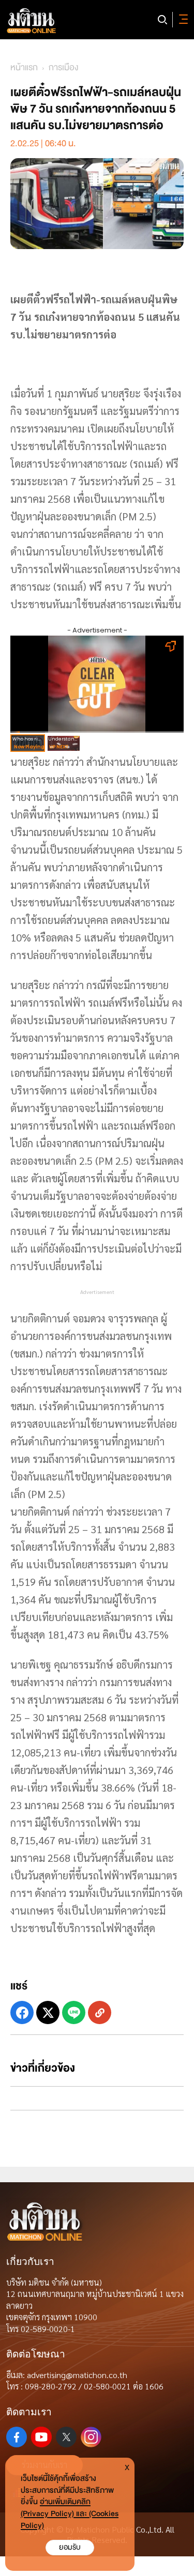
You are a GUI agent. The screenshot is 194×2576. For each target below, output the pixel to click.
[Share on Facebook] (22, 2012)
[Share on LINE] (74, 2012)
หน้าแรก (24, 67)
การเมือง (63, 67)
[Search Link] (162, 20)
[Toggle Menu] (182, 20)
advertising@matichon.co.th (77, 2375)
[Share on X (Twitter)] (48, 2012)
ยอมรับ (70, 2547)
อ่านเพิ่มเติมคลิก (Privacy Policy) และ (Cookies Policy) (70, 2514)
